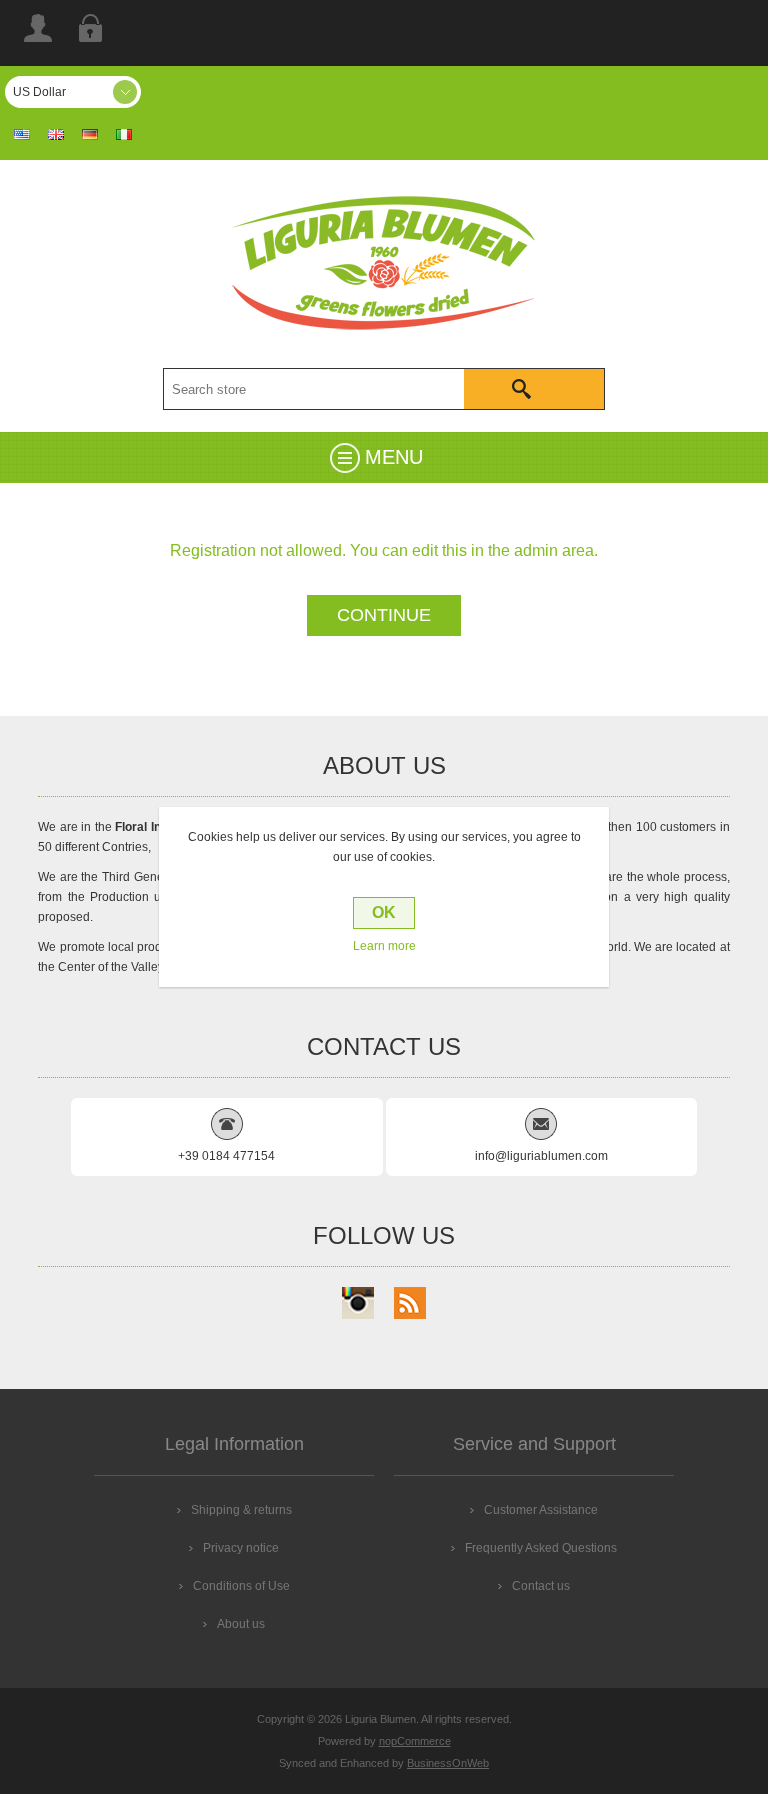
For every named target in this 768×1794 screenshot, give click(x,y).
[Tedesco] (90, 134)
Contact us (541, 1586)
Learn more (384, 946)
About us (241, 1624)
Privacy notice (241, 1548)
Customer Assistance (541, 1510)
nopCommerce (415, 1741)
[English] (56, 134)
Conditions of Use (241, 1586)
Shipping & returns (241, 1510)
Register (38, 28)
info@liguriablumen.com (541, 1156)
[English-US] (22, 134)
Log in (90, 28)
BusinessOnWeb (448, 1763)
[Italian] (124, 134)
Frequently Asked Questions (541, 1548)
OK (384, 912)
